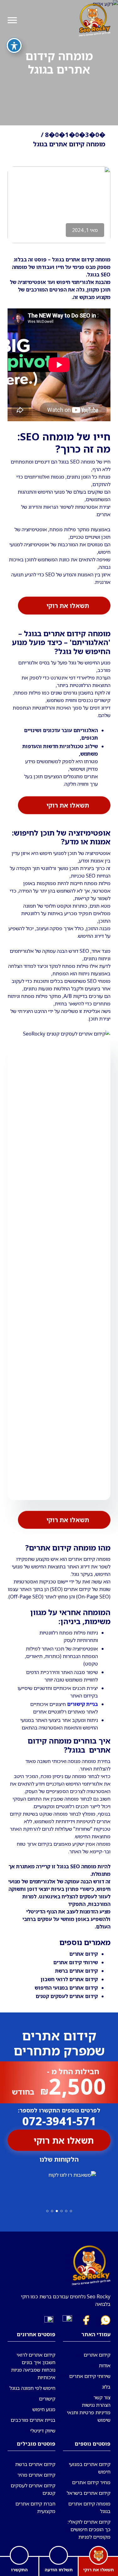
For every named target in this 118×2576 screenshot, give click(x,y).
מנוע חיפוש (44, 2409)
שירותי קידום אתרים (76, 1962)
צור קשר (102, 2397)
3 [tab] (62, 2211)
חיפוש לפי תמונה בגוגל (32, 2388)
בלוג (106, 2387)
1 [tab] (71, 2211)
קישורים (47, 2399)
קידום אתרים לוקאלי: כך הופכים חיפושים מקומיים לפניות (89, 2529)
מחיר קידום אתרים (91, 2482)
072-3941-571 (59, 2118)
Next (8, 2186)
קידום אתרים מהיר (36, 2475)
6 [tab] (47, 2211)
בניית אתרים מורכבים (33, 2420)
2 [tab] (66, 2211)
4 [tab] (57, 2211)
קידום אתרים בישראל (89, 2493)
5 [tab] (52, 2211)
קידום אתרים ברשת (76, 1971)
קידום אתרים (97, 2355)
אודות (105, 2365)
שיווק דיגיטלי (43, 2431)
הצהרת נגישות (96, 2405)
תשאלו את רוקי (68, 607)
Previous (110, 2186)
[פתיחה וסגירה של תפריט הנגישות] (14, 45)
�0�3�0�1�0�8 (75, 135)
